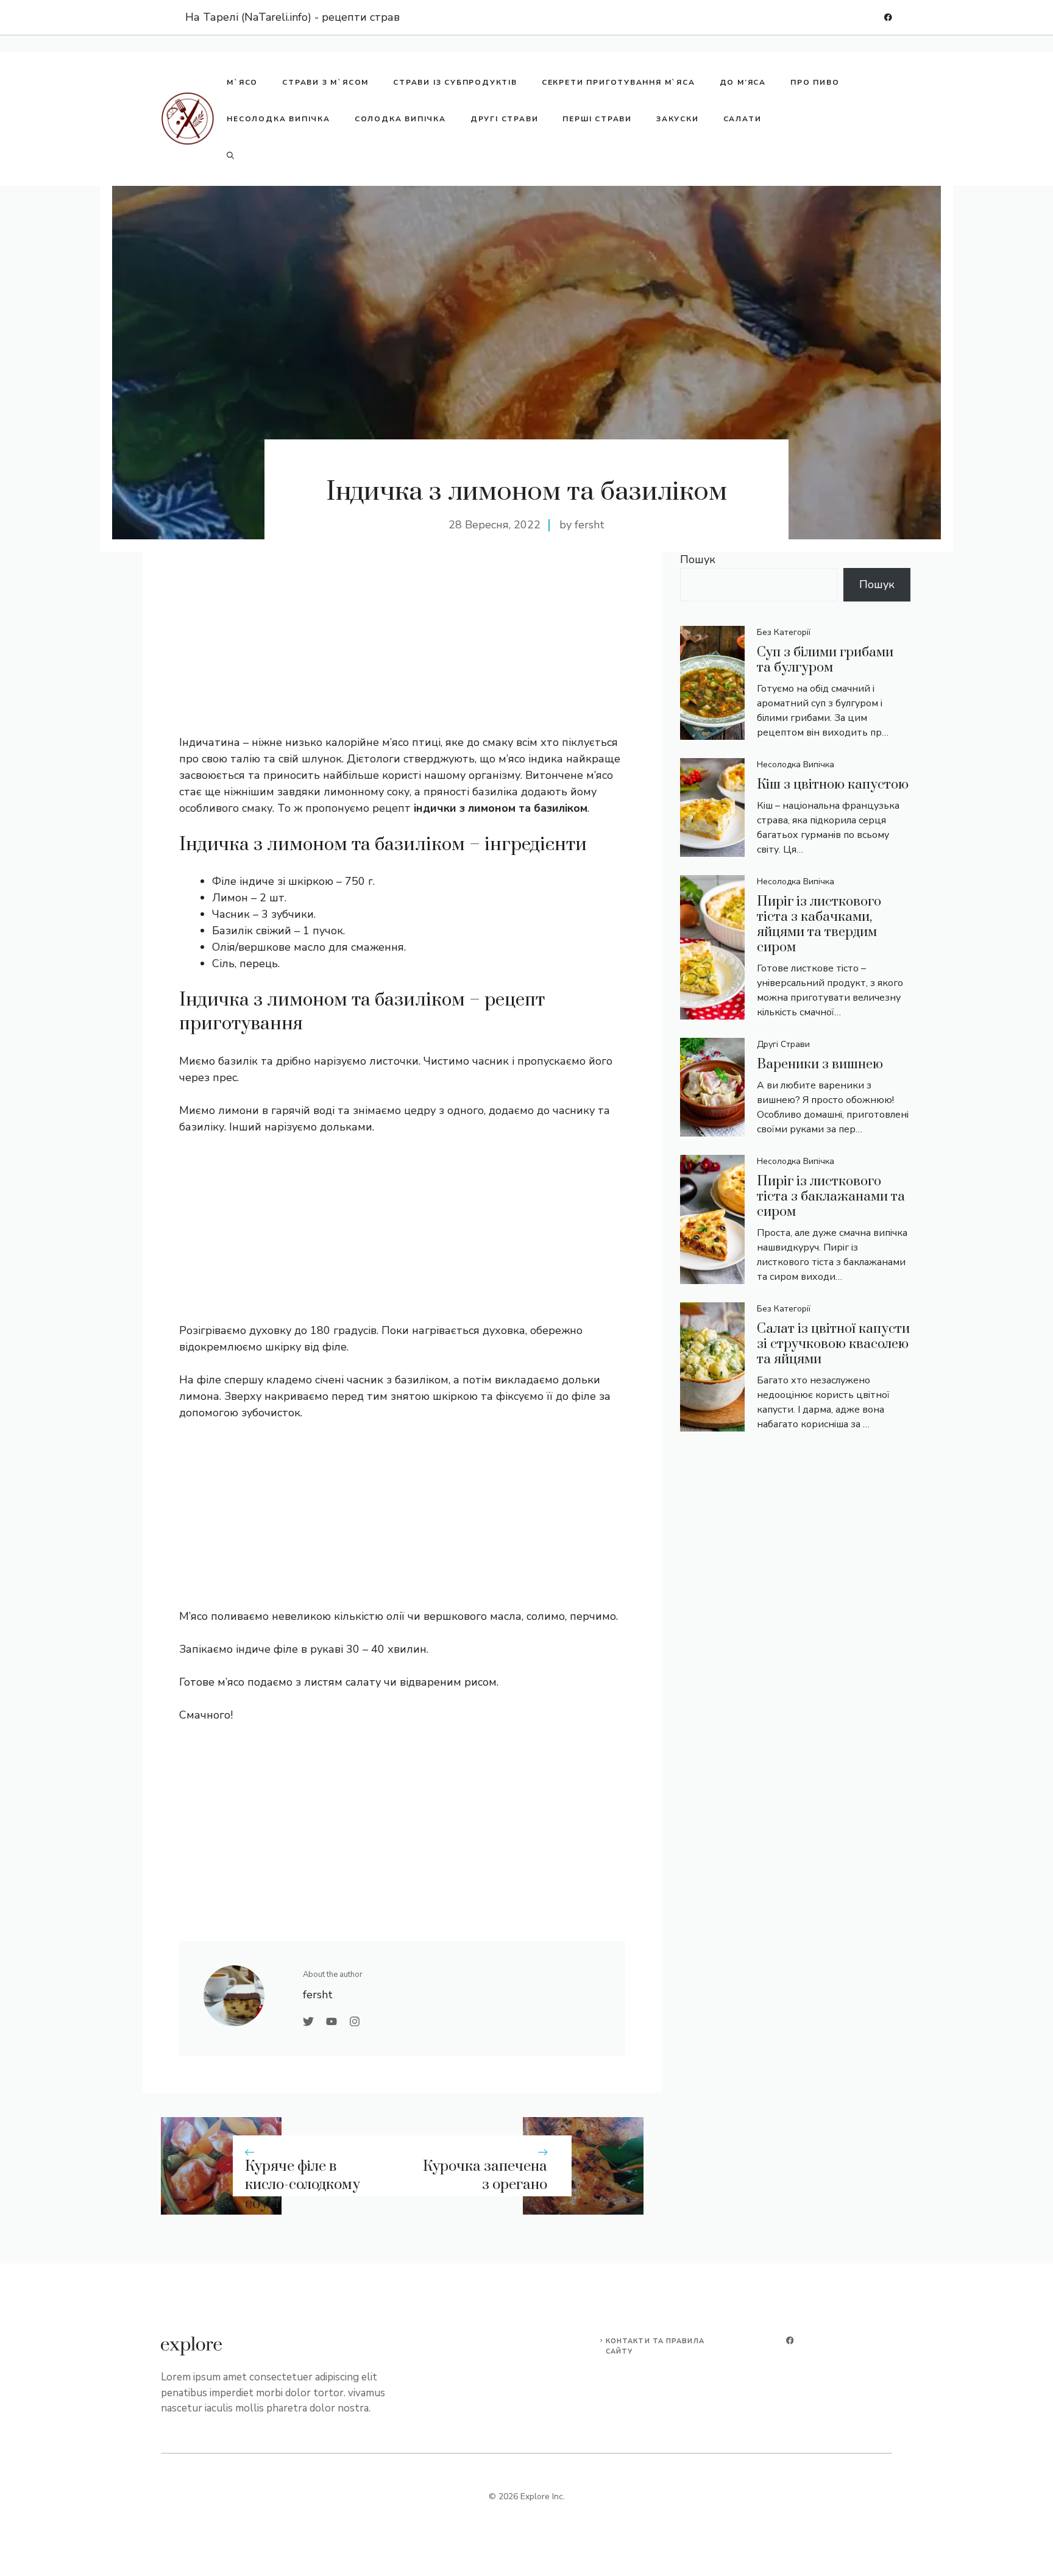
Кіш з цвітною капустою (833, 785)
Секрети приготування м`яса (619, 82)
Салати (743, 119)
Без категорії (784, 632)
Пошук (698, 559)
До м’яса (743, 82)
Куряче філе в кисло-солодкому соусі (303, 2185)
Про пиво (815, 82)
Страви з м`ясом (325, 82)
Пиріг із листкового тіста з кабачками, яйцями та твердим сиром (819, 924)
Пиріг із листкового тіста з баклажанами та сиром (831, 1197)
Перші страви (597, 119)
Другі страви (505, 119)
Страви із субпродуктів (455, 82)
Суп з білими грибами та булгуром (825, 660)
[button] (230, 155)
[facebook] (888, 17)
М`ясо (242, 82)
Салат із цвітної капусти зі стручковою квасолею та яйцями (833, 1344)
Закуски (678, 119)
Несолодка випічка (278, 119)
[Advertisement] (402, 649)
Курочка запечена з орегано (485, 2176)
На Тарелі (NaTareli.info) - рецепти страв (292, 17)
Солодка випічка (400, 119)
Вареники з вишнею (820, 1064)
